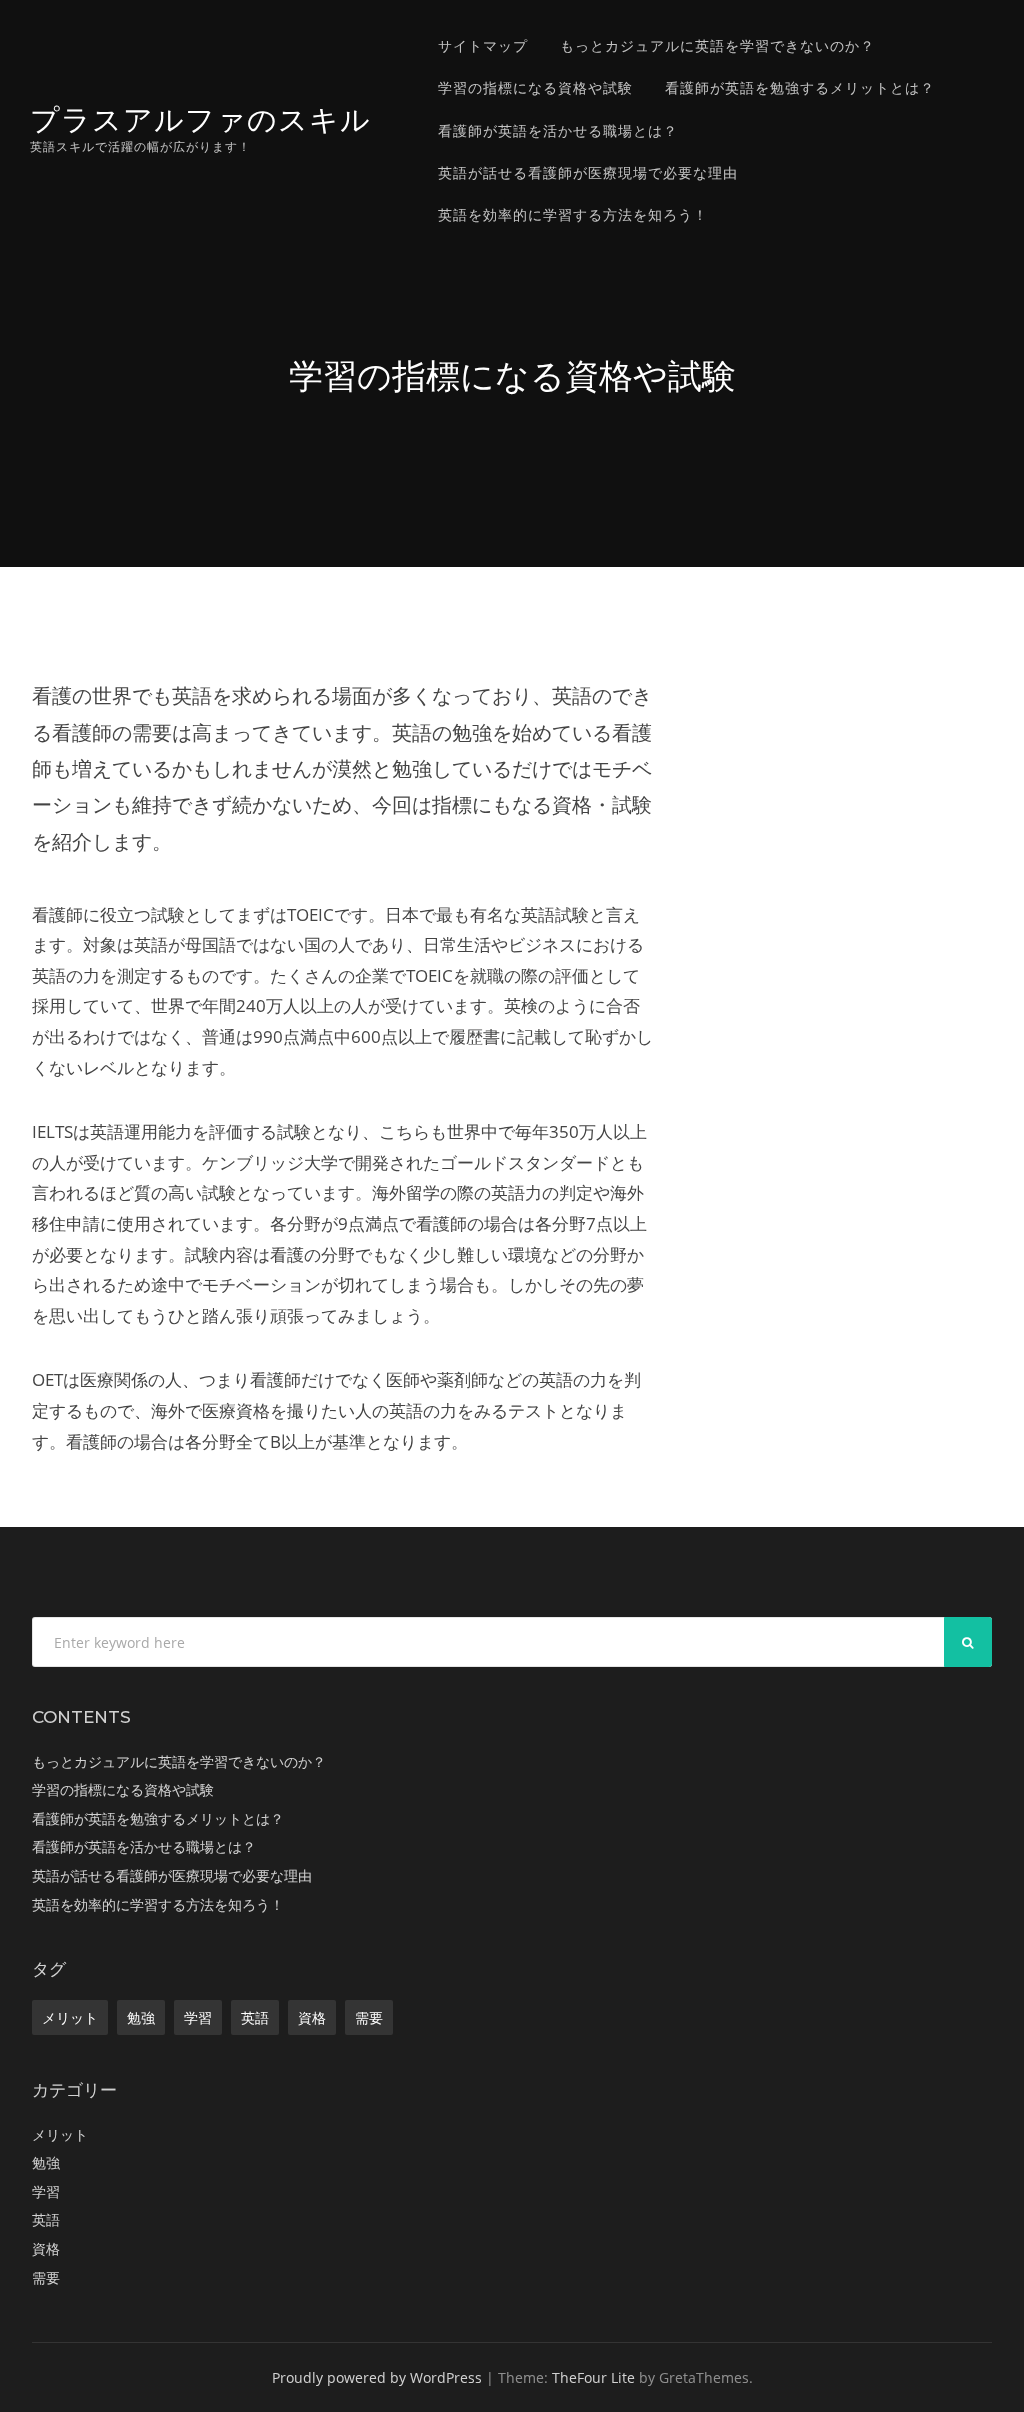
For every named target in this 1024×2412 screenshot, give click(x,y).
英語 (255, 2017)
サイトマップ (483, 45)
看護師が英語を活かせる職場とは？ (558, 130)
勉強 (141, 2017)
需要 (369, 2017)
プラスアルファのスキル (200, 119)
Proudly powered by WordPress (377, 2377)
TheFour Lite (593, 2377)
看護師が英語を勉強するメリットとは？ (800, 87)
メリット (70, 2017)
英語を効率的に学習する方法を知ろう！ (573, 214)
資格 (312, 2017)
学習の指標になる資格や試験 (535, 87)
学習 (198, 2017)
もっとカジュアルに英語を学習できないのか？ (717, 45)
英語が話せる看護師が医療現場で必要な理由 (588, 172)
